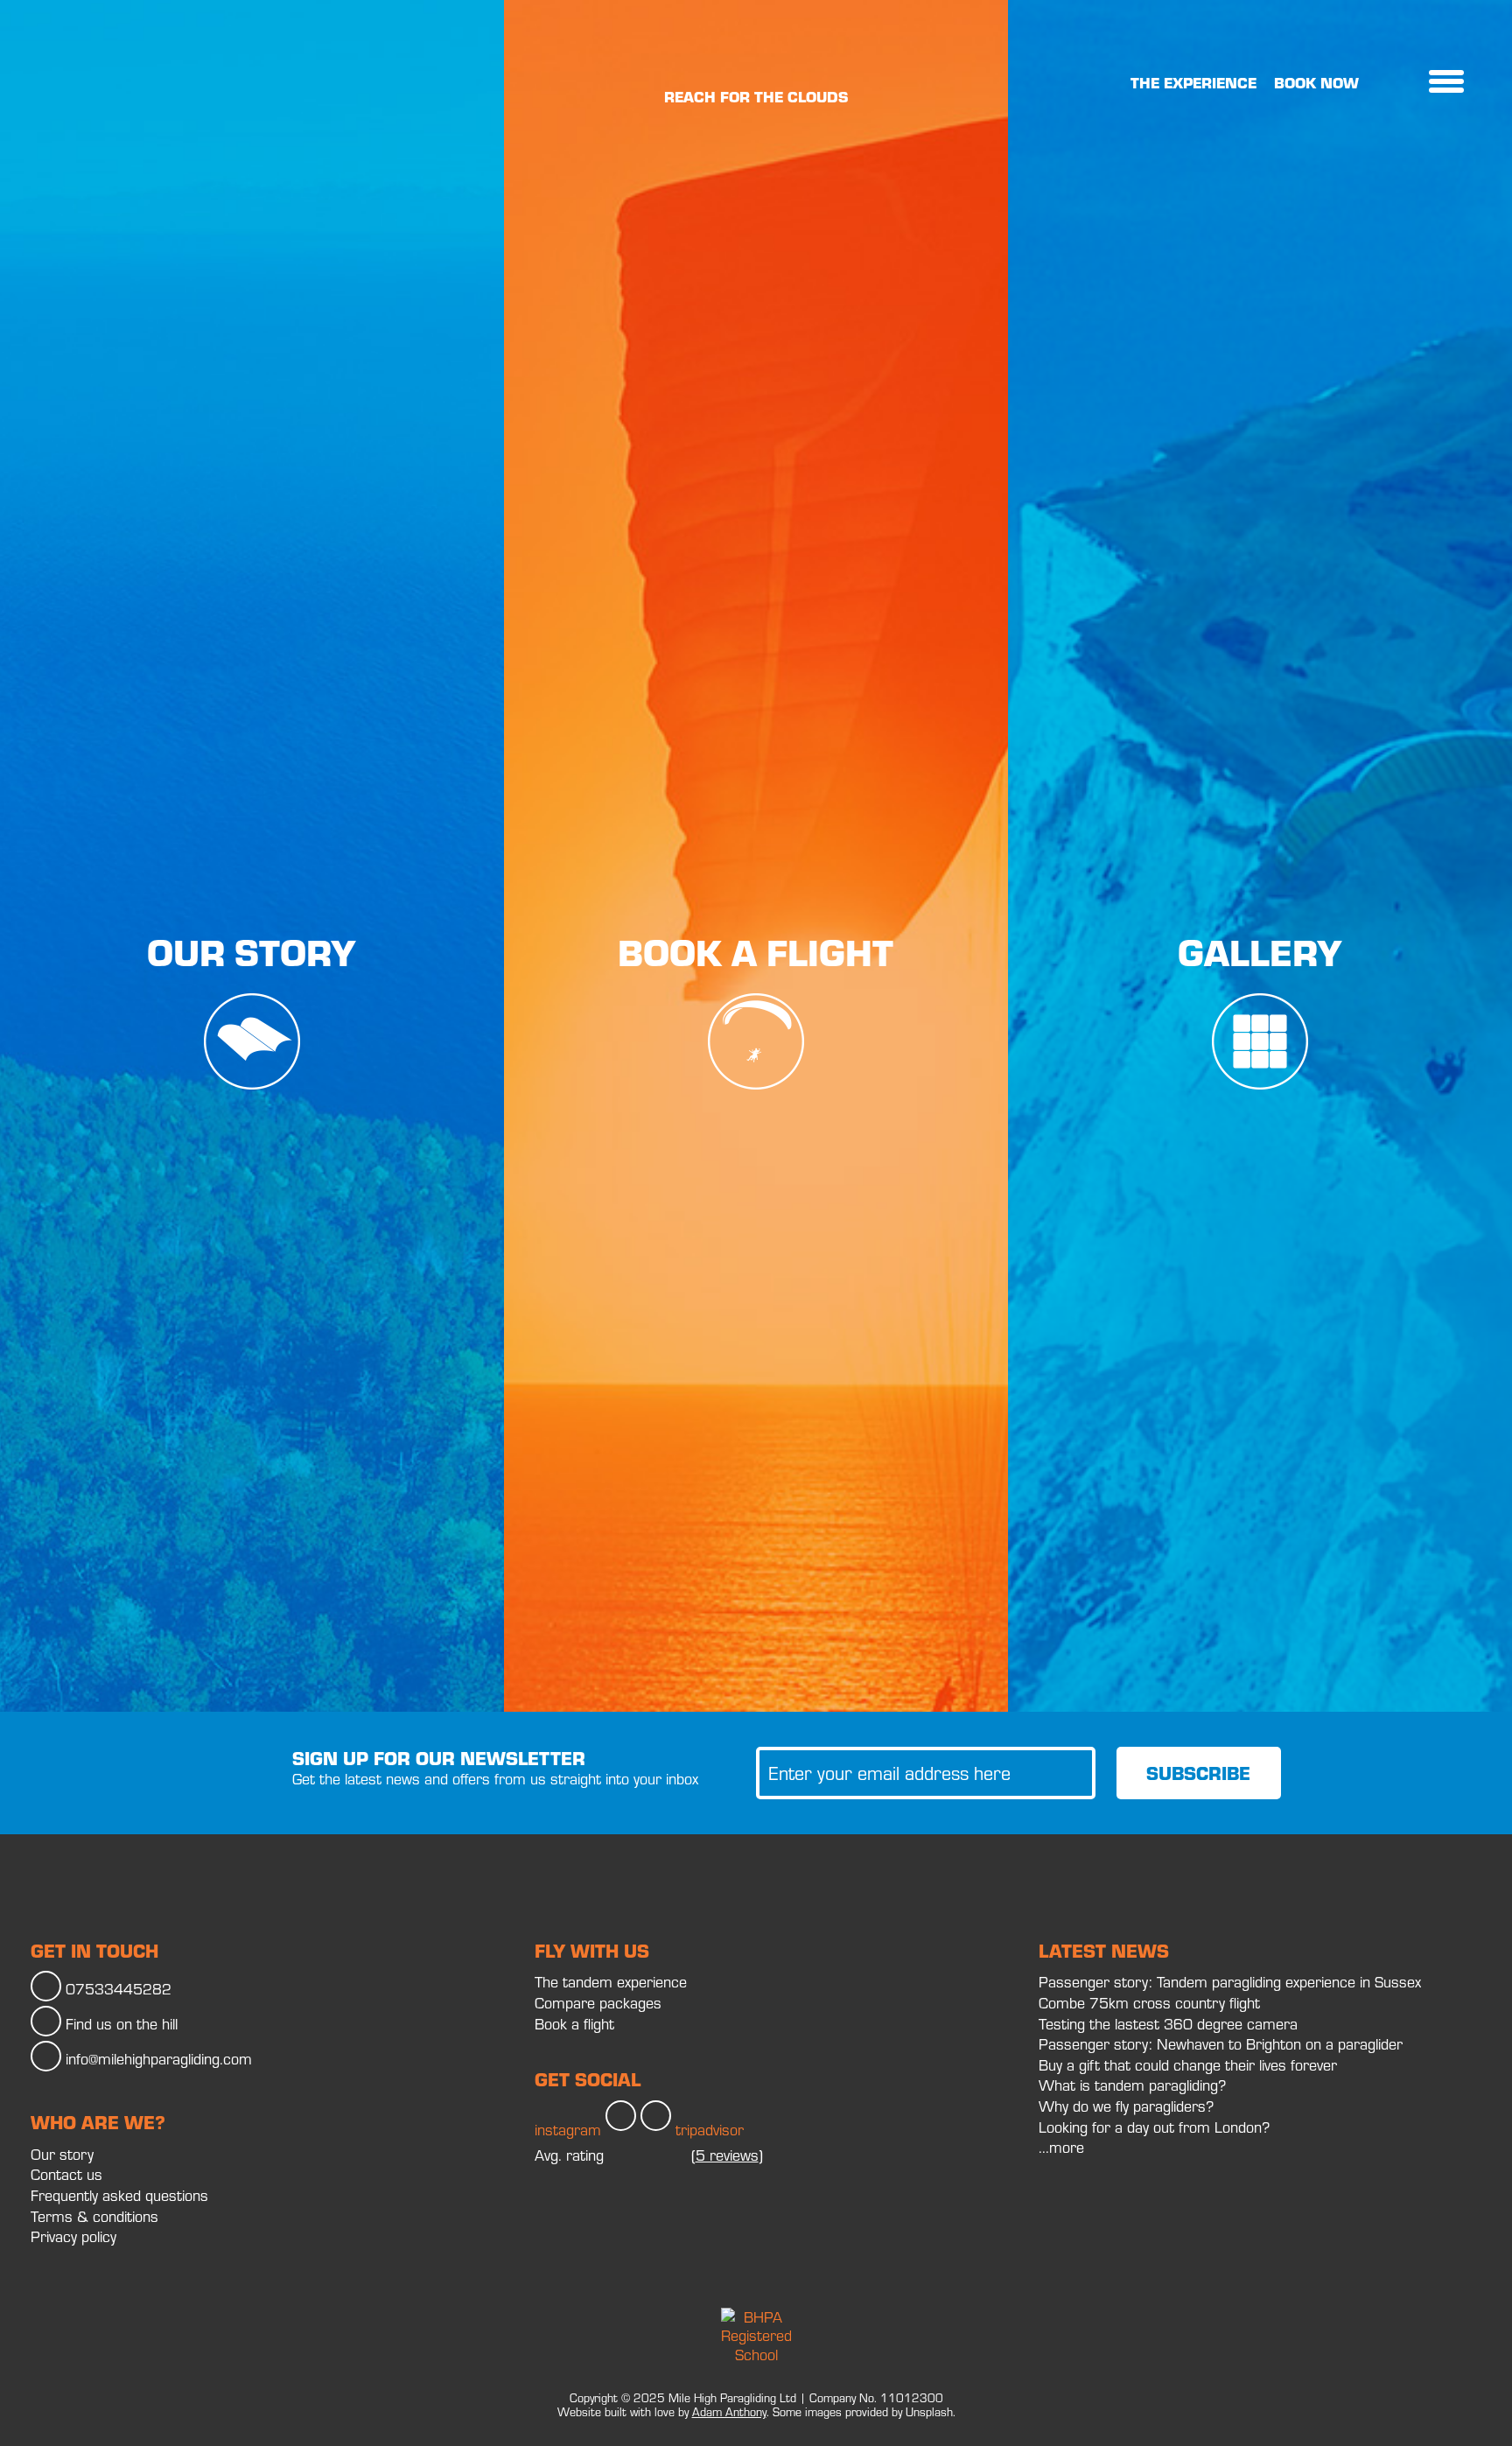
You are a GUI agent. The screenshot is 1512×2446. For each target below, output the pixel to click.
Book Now (1316, 82)
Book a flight (756, 952)
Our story (252, 952)
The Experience (1193, 82)
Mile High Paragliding (96, 83)
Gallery (1260, 952)
